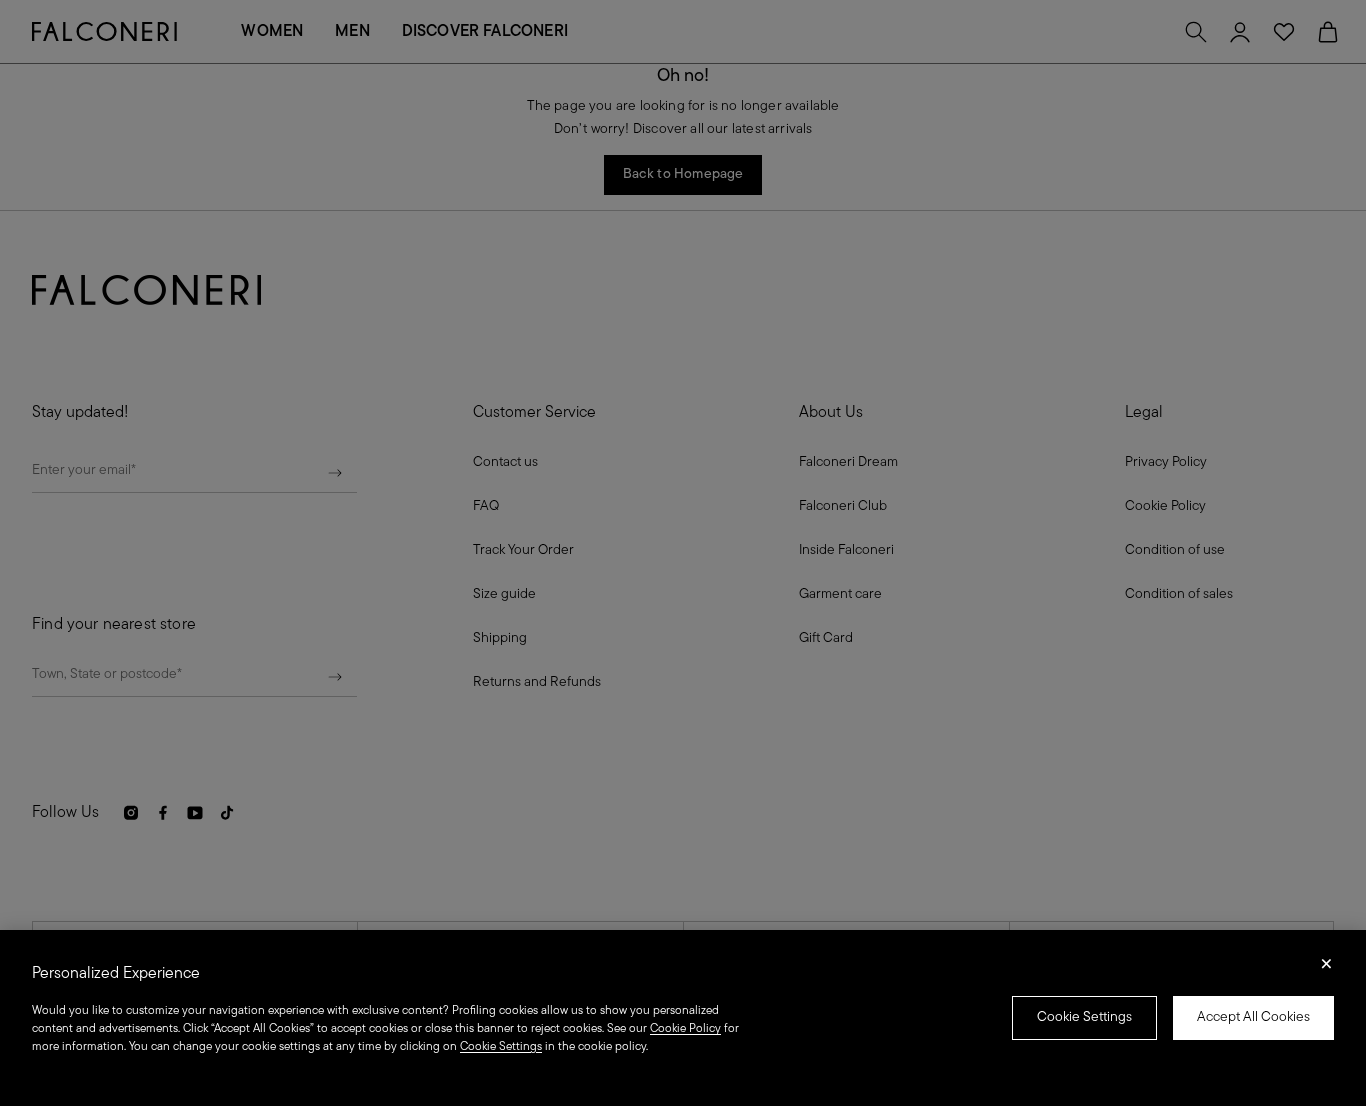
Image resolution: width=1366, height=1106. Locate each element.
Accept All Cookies (1253, 1017)
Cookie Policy (685, 1029)
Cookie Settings (1084, 1017)
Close (1326, 970)
